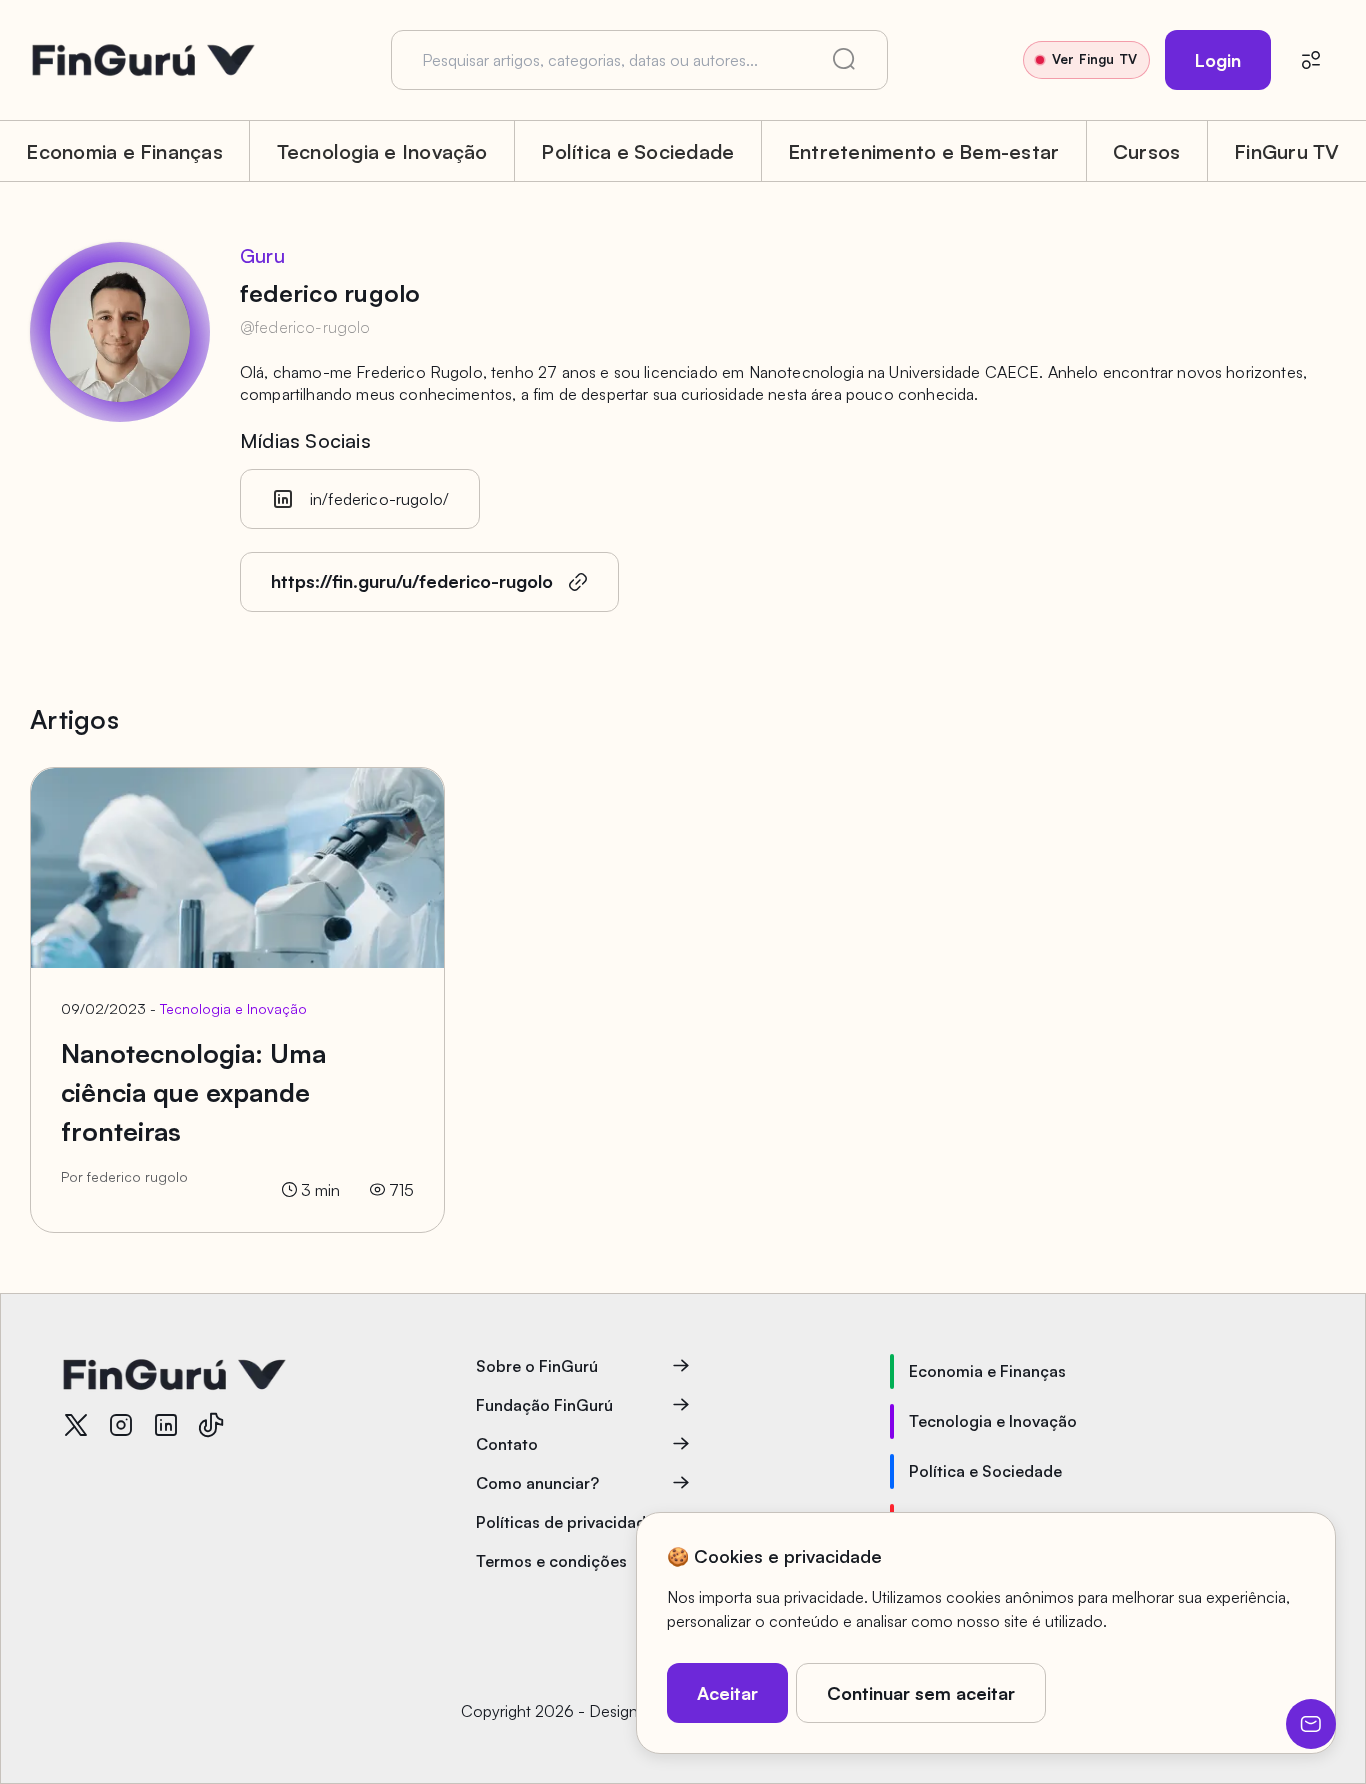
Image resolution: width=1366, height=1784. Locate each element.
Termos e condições (551, 1561)
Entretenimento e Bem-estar (923, 151)
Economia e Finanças (124, 151)
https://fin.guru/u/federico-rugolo (412, 581)
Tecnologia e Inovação (382, 151)
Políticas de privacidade (565, 1522)
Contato (507, 1444)
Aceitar (727, 1693)
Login (1218, 60)
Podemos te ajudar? (1311, 1724)
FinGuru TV (1286, 151)
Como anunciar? (537, 1483)
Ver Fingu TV (1094, 59)
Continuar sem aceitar (921, 1693)
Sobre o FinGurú (537, 1366)
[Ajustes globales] (1311, 60)
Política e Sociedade (637, 151)
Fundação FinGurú (544, 1405)
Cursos (1146, 151)
